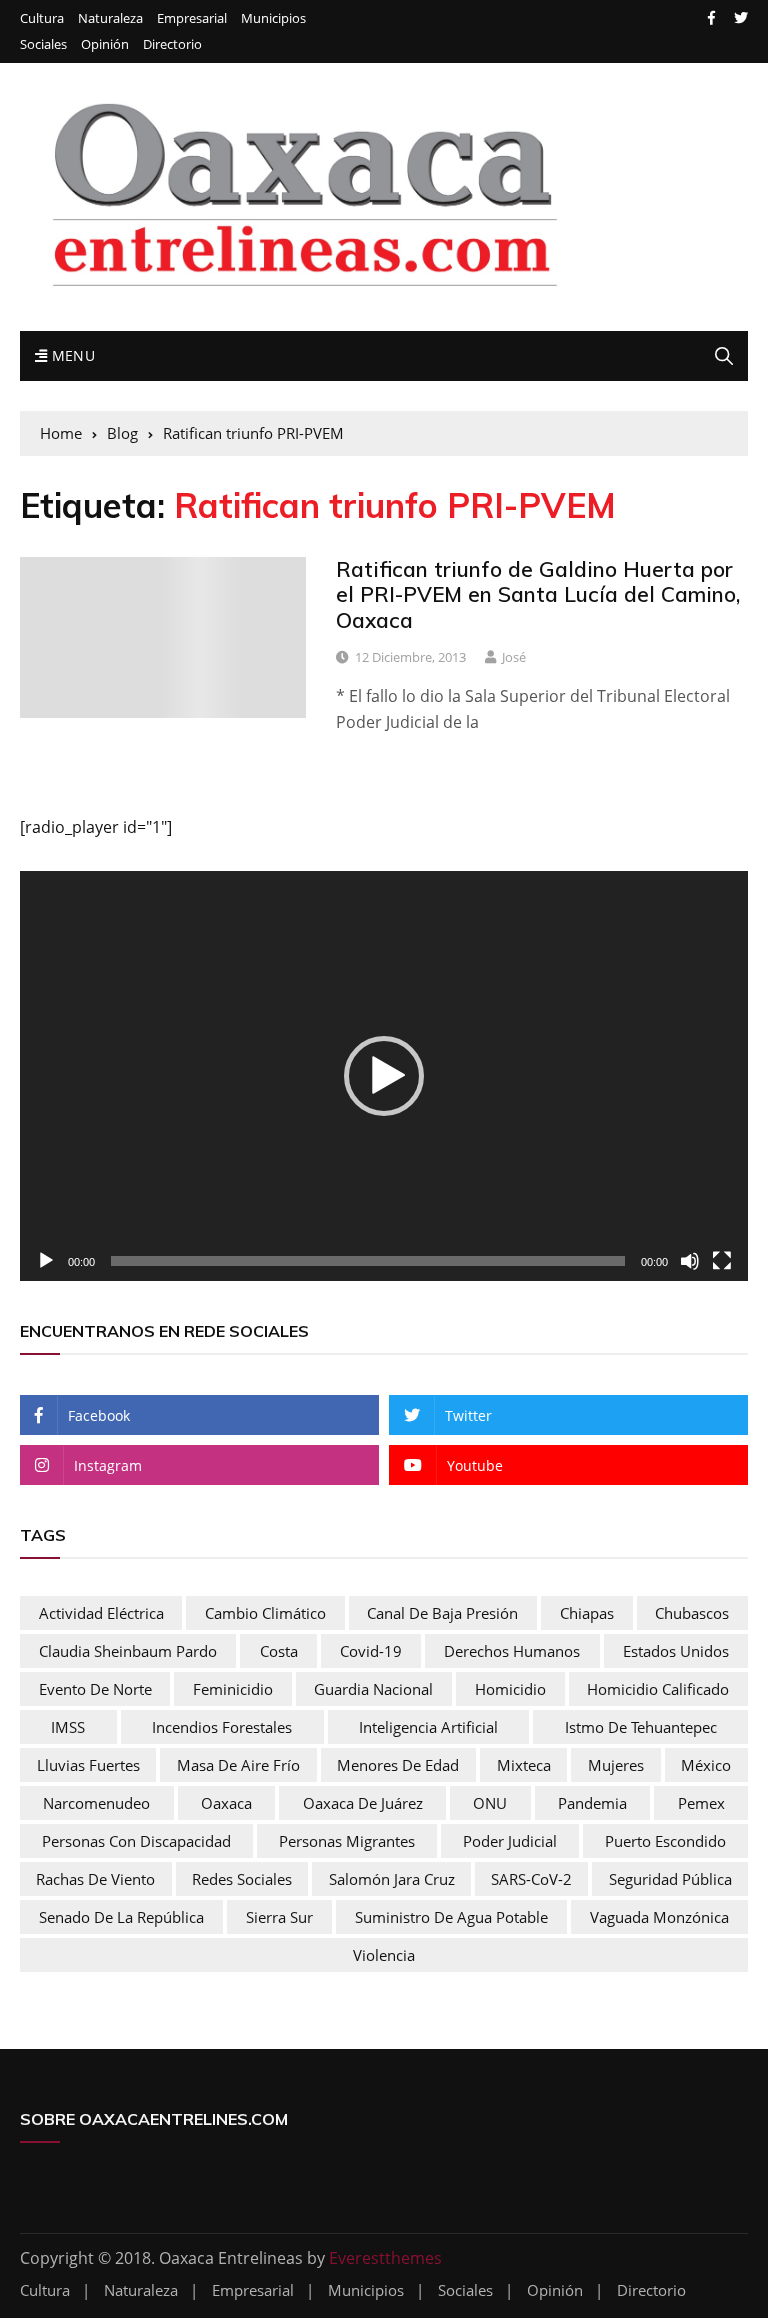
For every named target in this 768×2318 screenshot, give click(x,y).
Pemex (701, 1803)
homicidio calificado (658, 1689)
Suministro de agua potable (451, 1917)
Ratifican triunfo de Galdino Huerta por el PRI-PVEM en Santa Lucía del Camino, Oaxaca (538, 594)
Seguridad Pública (670, 1879)
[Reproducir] (46, 1261)
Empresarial (192, 18)
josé (514, 657)
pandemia (592, 1803)
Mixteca (524, 1765)
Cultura (42, 18)
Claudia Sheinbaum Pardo (128, 1651)
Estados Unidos (676, 1651)
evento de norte (95, 1689)
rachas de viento (95, 1879)
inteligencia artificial (428, 1727)
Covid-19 (371, 1651)
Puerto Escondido (665, 1841)
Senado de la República (121, 1917)
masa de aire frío (238, 1765)
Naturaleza (110, 18)
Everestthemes (385, 2258)
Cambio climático (265, 1613)
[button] (384, 1076)
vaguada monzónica (659, 1917)
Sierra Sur (279, 1917)
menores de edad (398, 1765)
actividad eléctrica (101, 1613)
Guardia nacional (373, 1689)
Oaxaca (226, 1803)
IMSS (68, 1727)
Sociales (43, 44)
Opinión (105, 44)
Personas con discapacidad (136, 1841)
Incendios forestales (222, 1727)
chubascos (692, 1613)
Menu (71, 355)
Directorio (172, 44)
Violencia (384, 1955)
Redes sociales (242, 1879)
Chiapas (587, 1613)
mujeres (616, 1765)
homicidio (510, 1689)
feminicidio (233, 1689)
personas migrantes (347, 1841)
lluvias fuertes (88, 1765)
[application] (384, 1076)
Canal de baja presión (442, 1613)
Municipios (273, 18)
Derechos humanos (512, 1651)
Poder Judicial (510, 1841)
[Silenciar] (690, 1261)
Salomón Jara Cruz (392, 1879)
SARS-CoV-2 (531, 1879)
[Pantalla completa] (722, 1261)
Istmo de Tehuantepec (641, 1727)
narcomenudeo (96, 1803)
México (706, 1765)
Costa (279, 1651)
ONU (490, 1803)
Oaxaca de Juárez (363, 1803)
